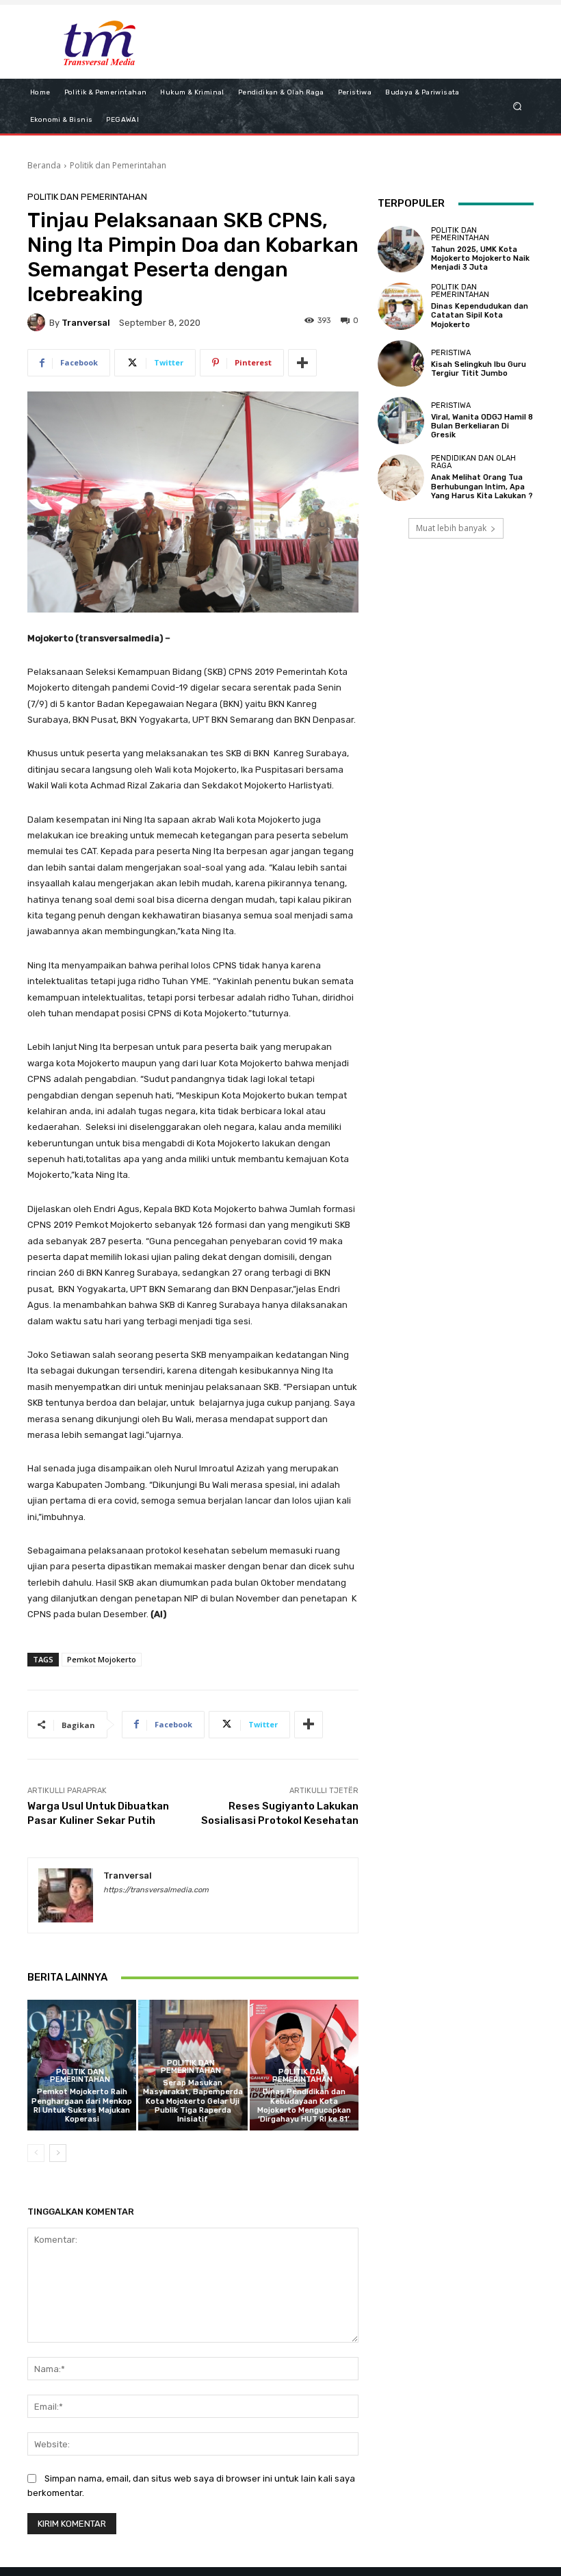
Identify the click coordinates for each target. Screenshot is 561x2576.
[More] (302, 363)
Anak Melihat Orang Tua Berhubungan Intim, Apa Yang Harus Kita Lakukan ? (482, 486)
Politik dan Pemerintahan (118, 165)
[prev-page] (36, 2153)
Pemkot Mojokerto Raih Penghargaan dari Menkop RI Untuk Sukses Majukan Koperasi (82, 2105)
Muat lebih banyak (451, 528)
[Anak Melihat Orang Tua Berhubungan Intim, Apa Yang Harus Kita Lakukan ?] (401, 478)
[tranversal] (38, 322)
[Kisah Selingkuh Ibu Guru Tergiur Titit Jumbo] (401, 363)
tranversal (86, 323)
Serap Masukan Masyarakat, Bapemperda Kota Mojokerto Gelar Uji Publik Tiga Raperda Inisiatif (193, 2101)
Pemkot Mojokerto (102, 1659)
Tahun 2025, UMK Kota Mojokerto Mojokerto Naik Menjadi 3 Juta (480, 258)
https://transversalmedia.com (156, 1890)
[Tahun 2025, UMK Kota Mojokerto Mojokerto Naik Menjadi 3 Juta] (401, 249)
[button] (518, 106)
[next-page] (58, 2153)
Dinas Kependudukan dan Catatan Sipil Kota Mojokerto (480, 315)
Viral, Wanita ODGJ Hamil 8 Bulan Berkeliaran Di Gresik (482, 426)
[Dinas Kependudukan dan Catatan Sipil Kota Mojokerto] (401, 306)
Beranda (44, 165)
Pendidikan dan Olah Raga (473, 462)
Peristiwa (451, 353)
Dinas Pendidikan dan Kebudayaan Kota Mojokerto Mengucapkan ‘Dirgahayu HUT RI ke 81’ (304, 2105)
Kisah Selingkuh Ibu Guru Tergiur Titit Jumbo (479, 369)
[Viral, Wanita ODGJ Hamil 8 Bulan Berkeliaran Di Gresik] (401, 420)
